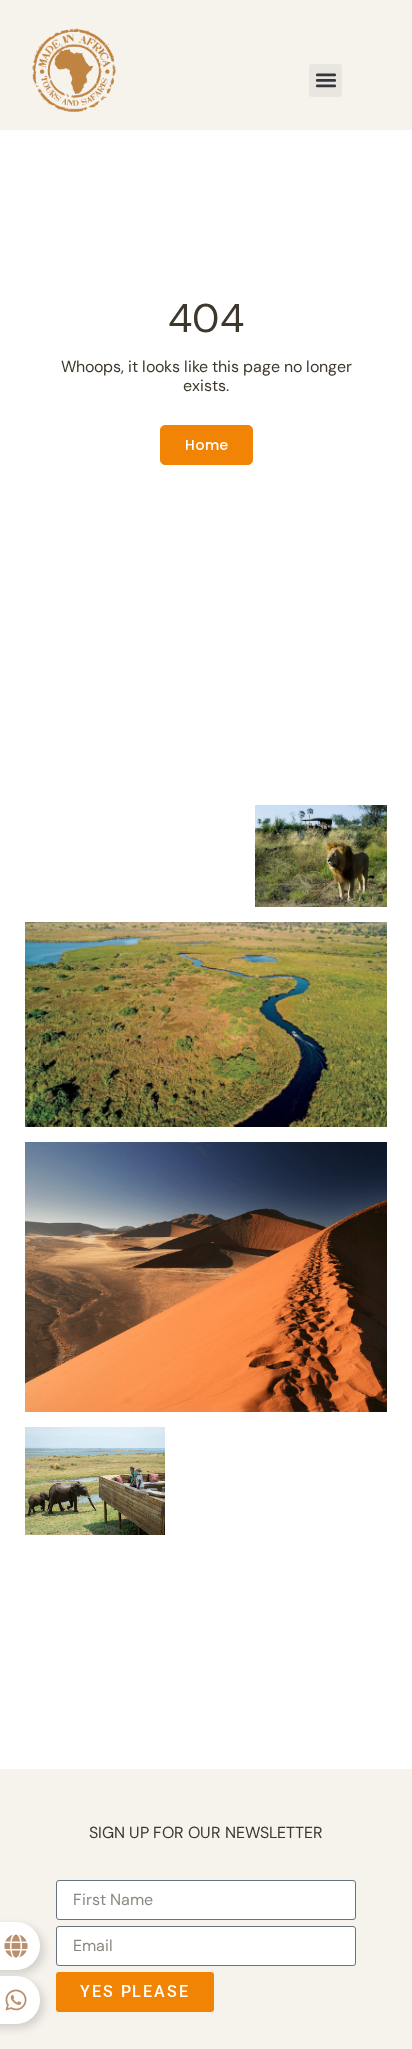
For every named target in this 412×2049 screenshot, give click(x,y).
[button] (325, 80)
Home (206, 445)
